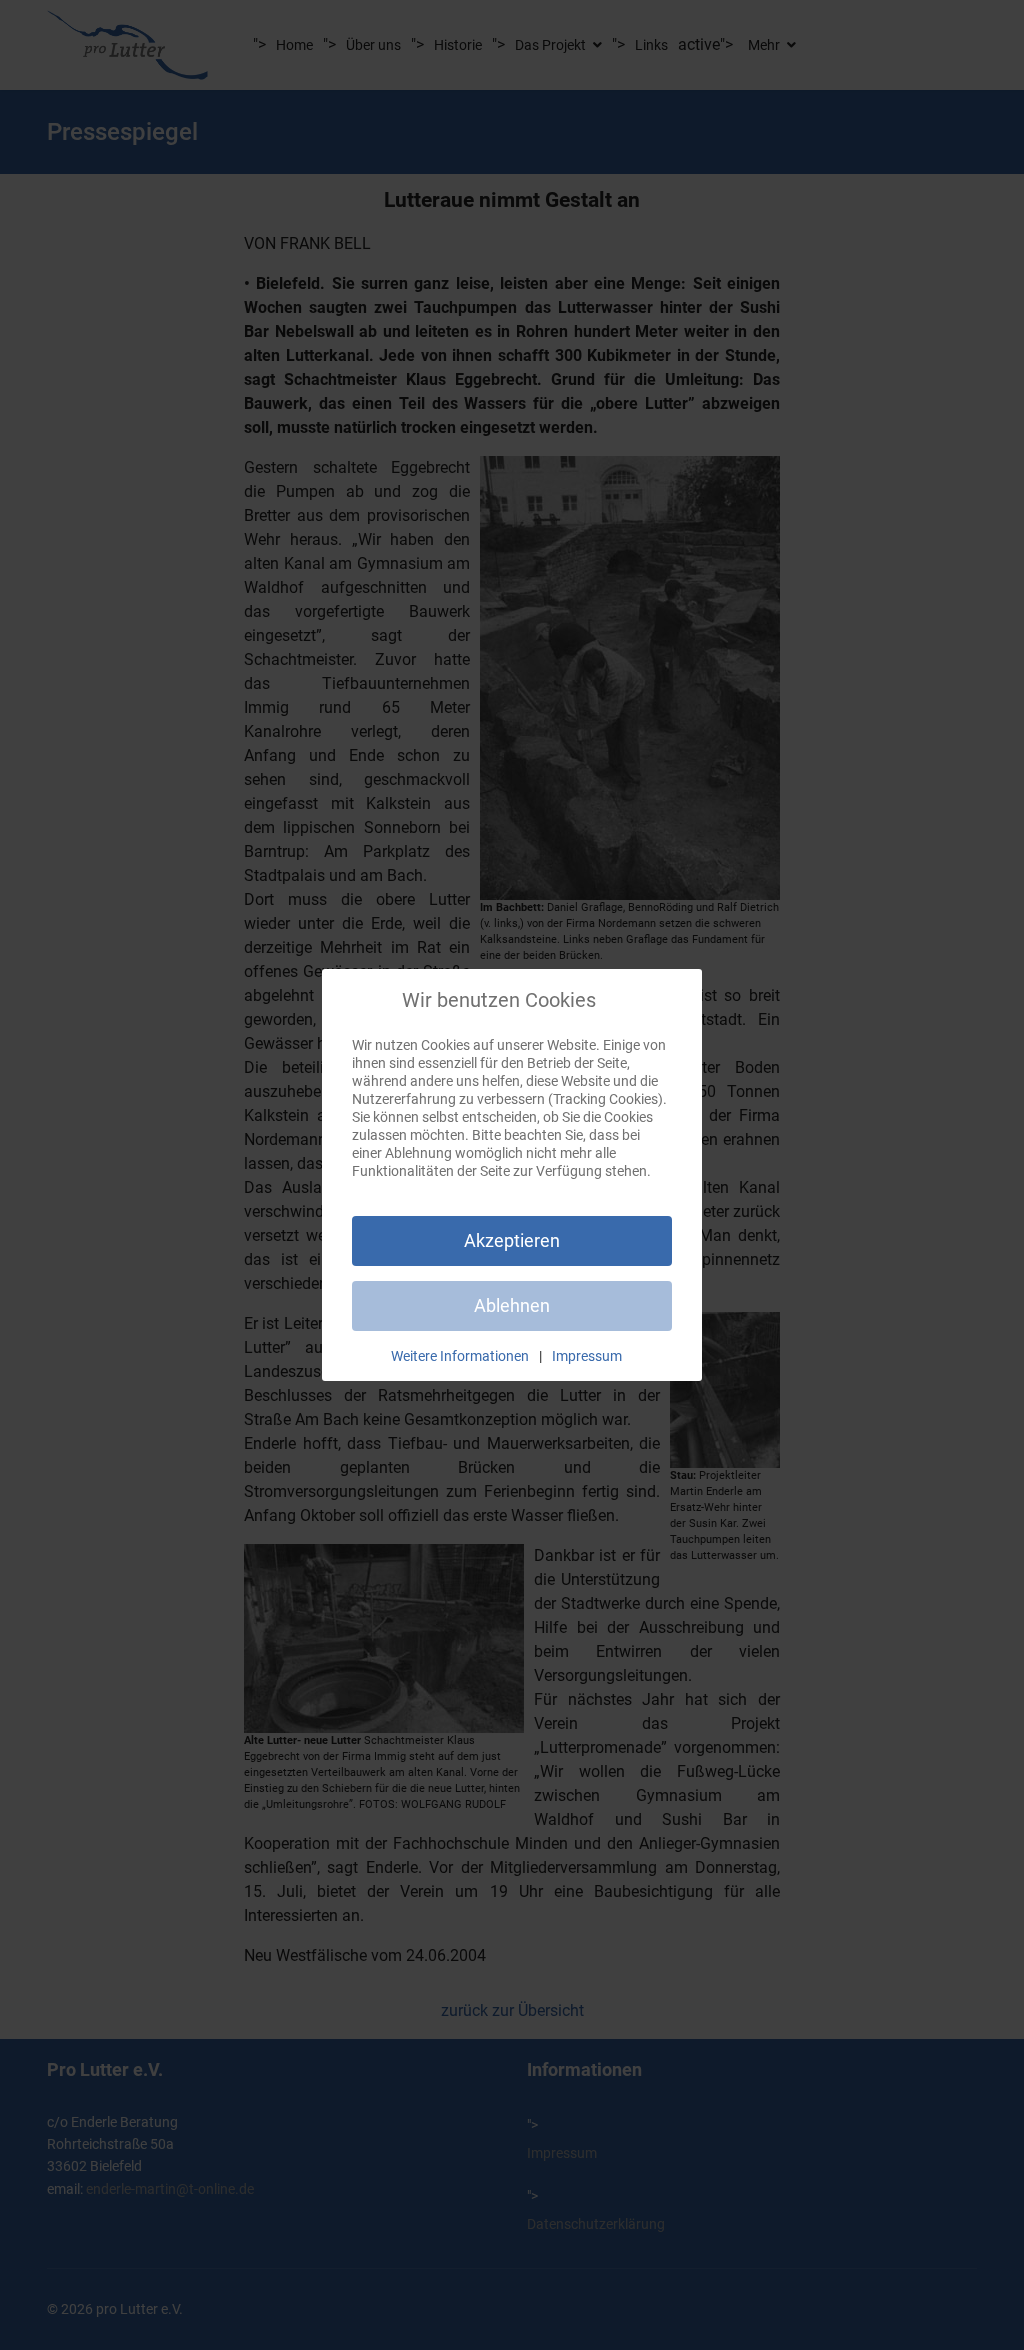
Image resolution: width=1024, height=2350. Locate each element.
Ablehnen (512, 1305)
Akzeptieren (512, 1240)
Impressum (587, 1356)
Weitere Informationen (460, 1356)
